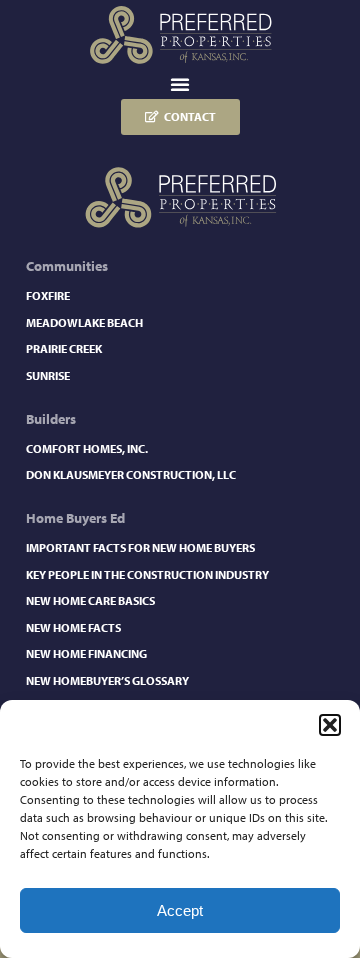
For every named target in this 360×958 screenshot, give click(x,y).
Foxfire (48, 295)
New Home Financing (86, 653)
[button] (330, 725)
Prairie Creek (64, 348)
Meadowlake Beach (84, 322)
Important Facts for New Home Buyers (140, 547)
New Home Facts (73, 627)
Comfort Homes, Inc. (87, 448)
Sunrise (48, 375)
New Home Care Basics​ (90, 600)
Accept (180, 910)
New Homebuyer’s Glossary (107, 680)
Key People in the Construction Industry (147, 574)
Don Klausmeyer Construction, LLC (131, 474)
